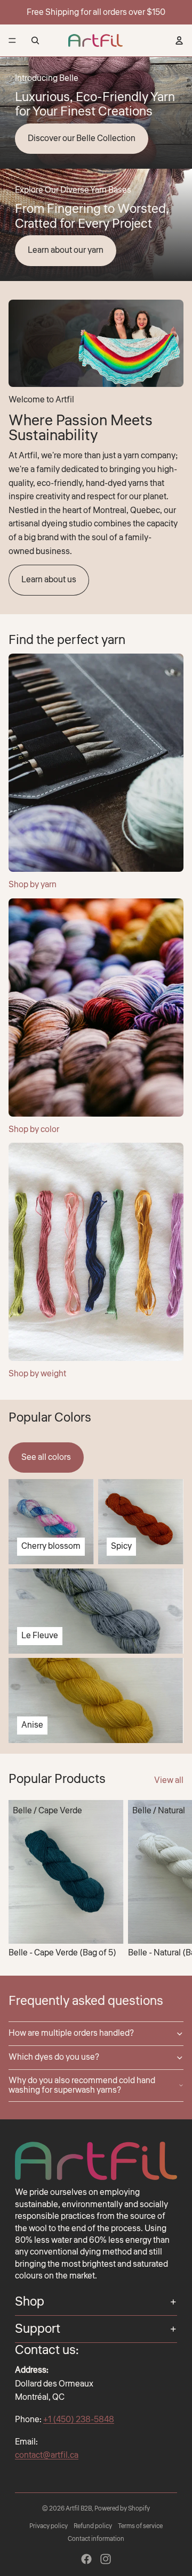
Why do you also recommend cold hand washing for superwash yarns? (82, 2085)
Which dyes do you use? (54, 2057)
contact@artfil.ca (47, 2455)
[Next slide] (172, 1879)
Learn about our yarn (66, 250)
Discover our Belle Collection (82, 138)
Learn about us (49, 580)
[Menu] (12, 40)
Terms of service (140, 2526)
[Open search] (35, 40)
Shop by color (34, 1129)
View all (169, 1780)
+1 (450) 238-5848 (79, 2420)
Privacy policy (49, 2526)
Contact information (96, 2539)
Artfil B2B (79, 2509)
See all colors (46, 1457)
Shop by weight (37, 1374)
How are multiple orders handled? (71, 2033)
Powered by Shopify (122, 2509)
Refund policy (93, 2526)
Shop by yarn (33, 885)
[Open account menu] (179, 40)
